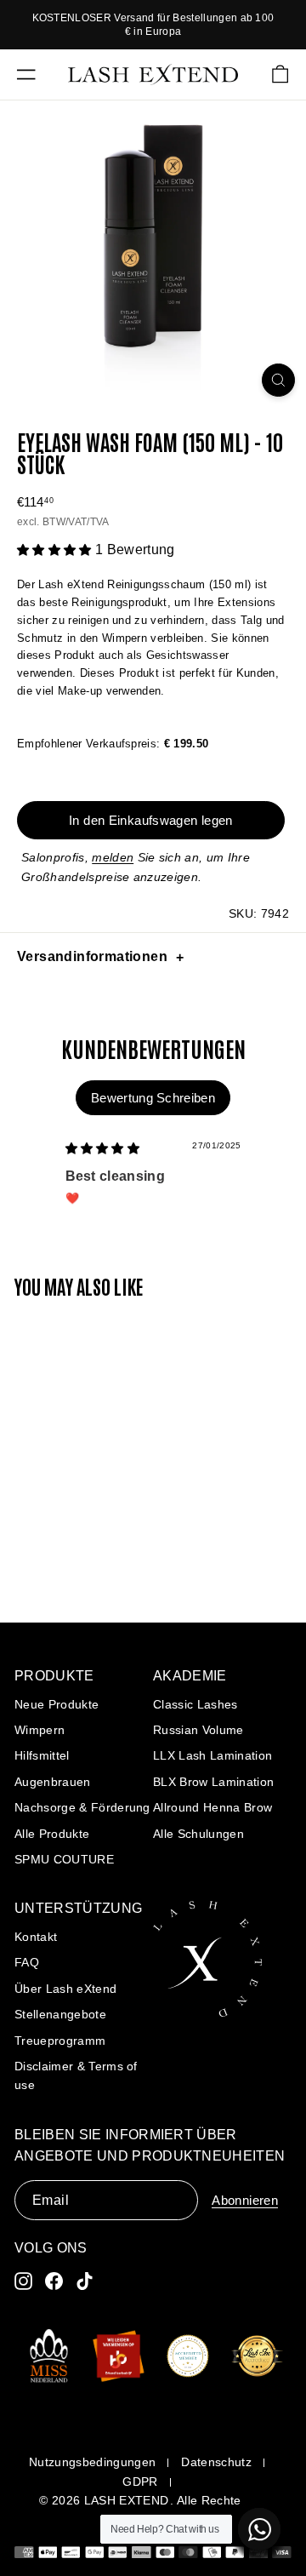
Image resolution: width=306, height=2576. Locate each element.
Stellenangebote (60, 2014)
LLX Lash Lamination (212, 1755)
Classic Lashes (195, 1704)
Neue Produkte (57, 1704)
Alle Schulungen (198, 1834)
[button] (56, 550)
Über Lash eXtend (65, 1989)
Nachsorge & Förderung (82, 1807)
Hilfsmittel (42, 1755)
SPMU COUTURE (64, 1859)
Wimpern (40, 1730)
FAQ (27, 1962)
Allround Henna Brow (212, 1807)
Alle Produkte (52, 1834)
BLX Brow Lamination (213, 1782)
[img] (103, 1149)
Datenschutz (216, 2462)
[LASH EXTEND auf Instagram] (23, 2281)
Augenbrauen (53, 1782)
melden (113, 857)
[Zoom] (278, 380)
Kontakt (36, 1937)
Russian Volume (198, 1730)
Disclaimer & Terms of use (76, 2075)
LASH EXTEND (127, 2500)
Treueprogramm (60, 2041)
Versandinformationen (92, 956)
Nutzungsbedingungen (92, 2462)
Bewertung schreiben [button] (153, 1098)
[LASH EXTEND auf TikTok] (85, 2281)
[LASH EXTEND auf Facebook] (54, 2281)
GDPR (140, 2482)
